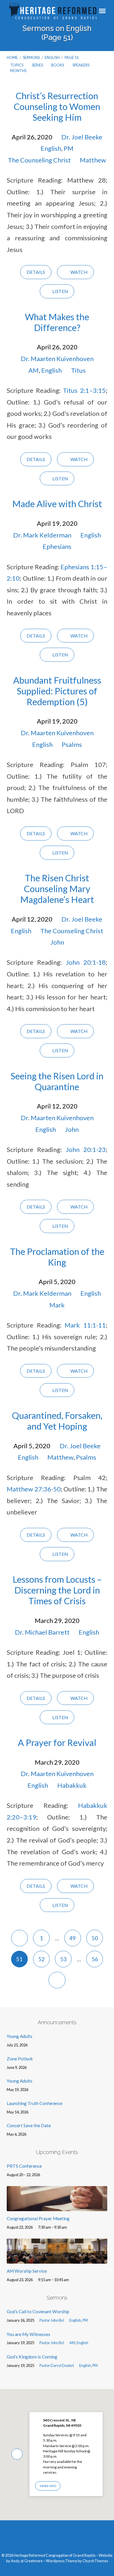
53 (63, 1959)
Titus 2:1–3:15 (84, 390)
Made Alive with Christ (57, 504)
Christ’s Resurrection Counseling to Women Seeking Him (57, 107)
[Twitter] (51, 2539)
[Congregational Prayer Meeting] (57, 2208)
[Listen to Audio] (100, 2321)
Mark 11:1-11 (85, 1325)
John (57, 942)
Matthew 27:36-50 (34, 1489)
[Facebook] (40, 2539)
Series (38, 65)
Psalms (72, 744)
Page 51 (72, 57)
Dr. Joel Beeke (82, 137)
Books (58, 65)
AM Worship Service (27, 2271)
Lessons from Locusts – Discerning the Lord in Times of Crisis (57, 1590)
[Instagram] (63, 2539)
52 (42, 1959)
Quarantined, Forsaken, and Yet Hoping (57, 1421)
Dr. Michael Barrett (42, 1632)
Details (36, 272)
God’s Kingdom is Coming (32, 2357)
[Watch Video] (95, 2321)
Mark (57, 1305)
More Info (48, 2486)
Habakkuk (72, 1785)
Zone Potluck (20, 2059)
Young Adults (20, 2036)
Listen (60, 291)
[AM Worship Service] (57, 2260)
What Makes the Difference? (57, 322)
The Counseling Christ (39, 160)
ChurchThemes (95, 2561)
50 (95, 1938)
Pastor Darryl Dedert (57, 2365)
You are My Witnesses (28, 2334)
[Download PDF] (105, 2321)
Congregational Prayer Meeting (38, 2218)
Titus (78, 370)
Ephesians (57, 546)
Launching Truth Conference (34, 2103)
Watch (78, 272)
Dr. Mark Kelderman (42, 535)
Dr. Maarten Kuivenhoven (57, 359)
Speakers (81, 65)
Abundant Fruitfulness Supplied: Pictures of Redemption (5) (57, 691)
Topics (17, 65)
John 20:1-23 (86, 1149)
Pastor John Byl (52, 2320)
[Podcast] (74, 2539)
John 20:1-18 (86, 962)
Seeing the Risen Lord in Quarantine (57, 1081)
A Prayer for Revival (57, 1743)
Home (12, 57)
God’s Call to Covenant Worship (38, 2311)
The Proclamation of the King (57, 1257)
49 (72, 1938)
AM (33, 370)
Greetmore (33, 2561)
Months (19, 71)
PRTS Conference (24, 2166)
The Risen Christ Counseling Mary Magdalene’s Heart (57, 889)
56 (95, 1959)
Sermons (31, 57)
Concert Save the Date (29, 2125)
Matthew (93, 160)
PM (69, 148)
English (52, 57)
